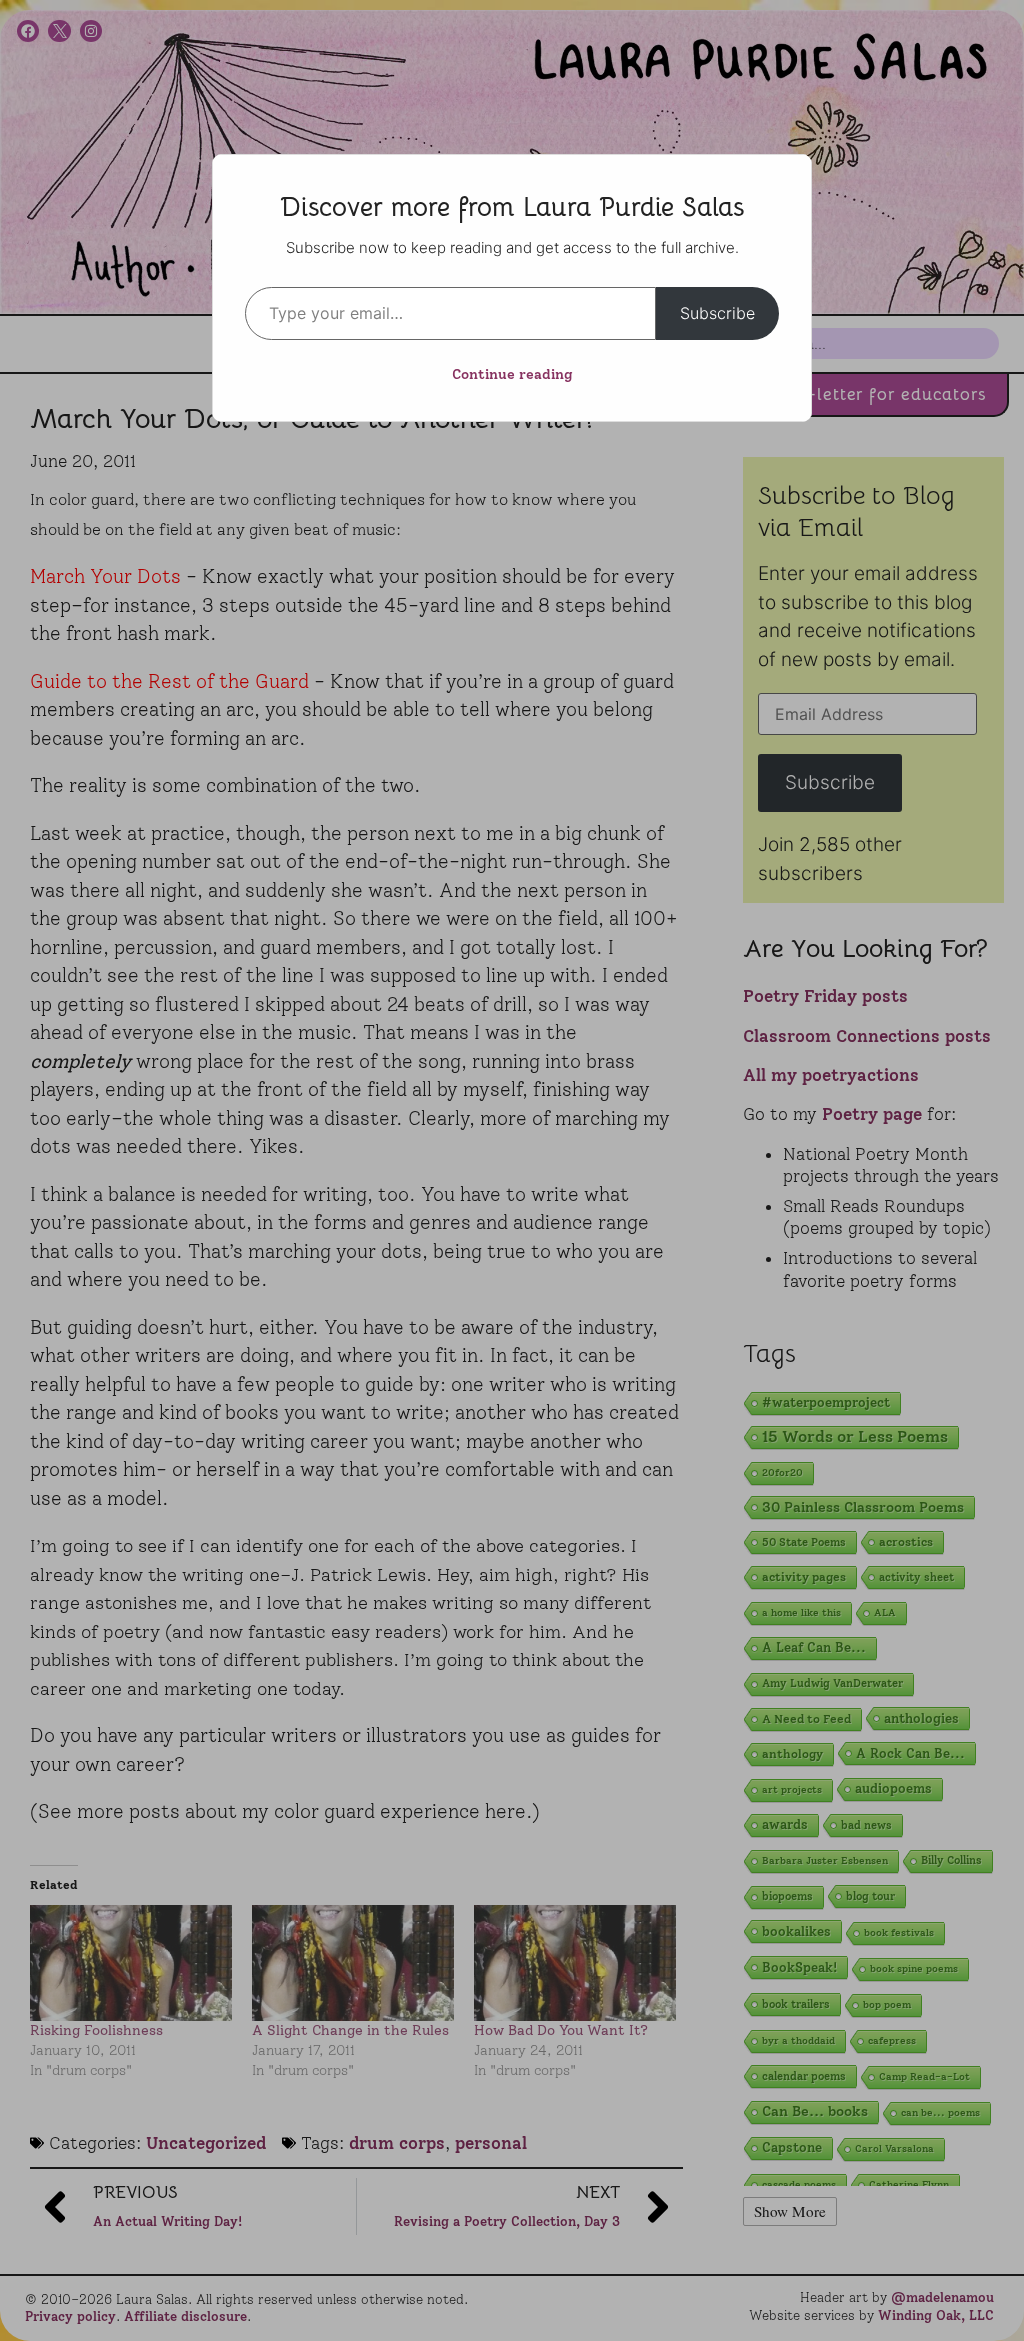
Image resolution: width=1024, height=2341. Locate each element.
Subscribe (717, 313)
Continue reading (512, 374)
